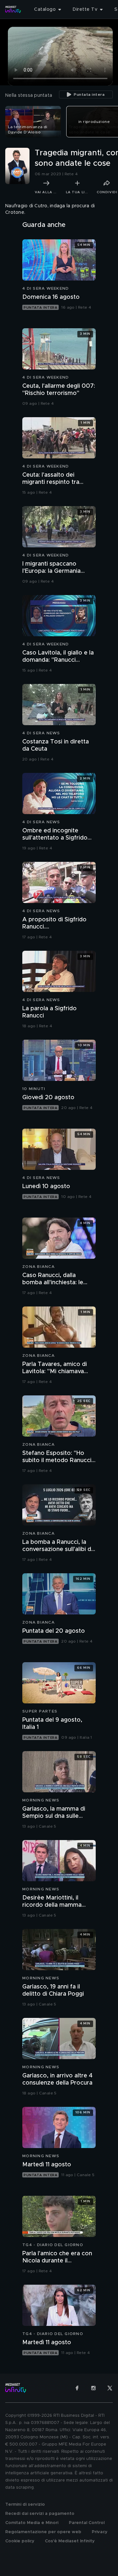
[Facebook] (77, 2388)
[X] (110, 2388)
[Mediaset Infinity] (13, 9)
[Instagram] (93, 2388)
